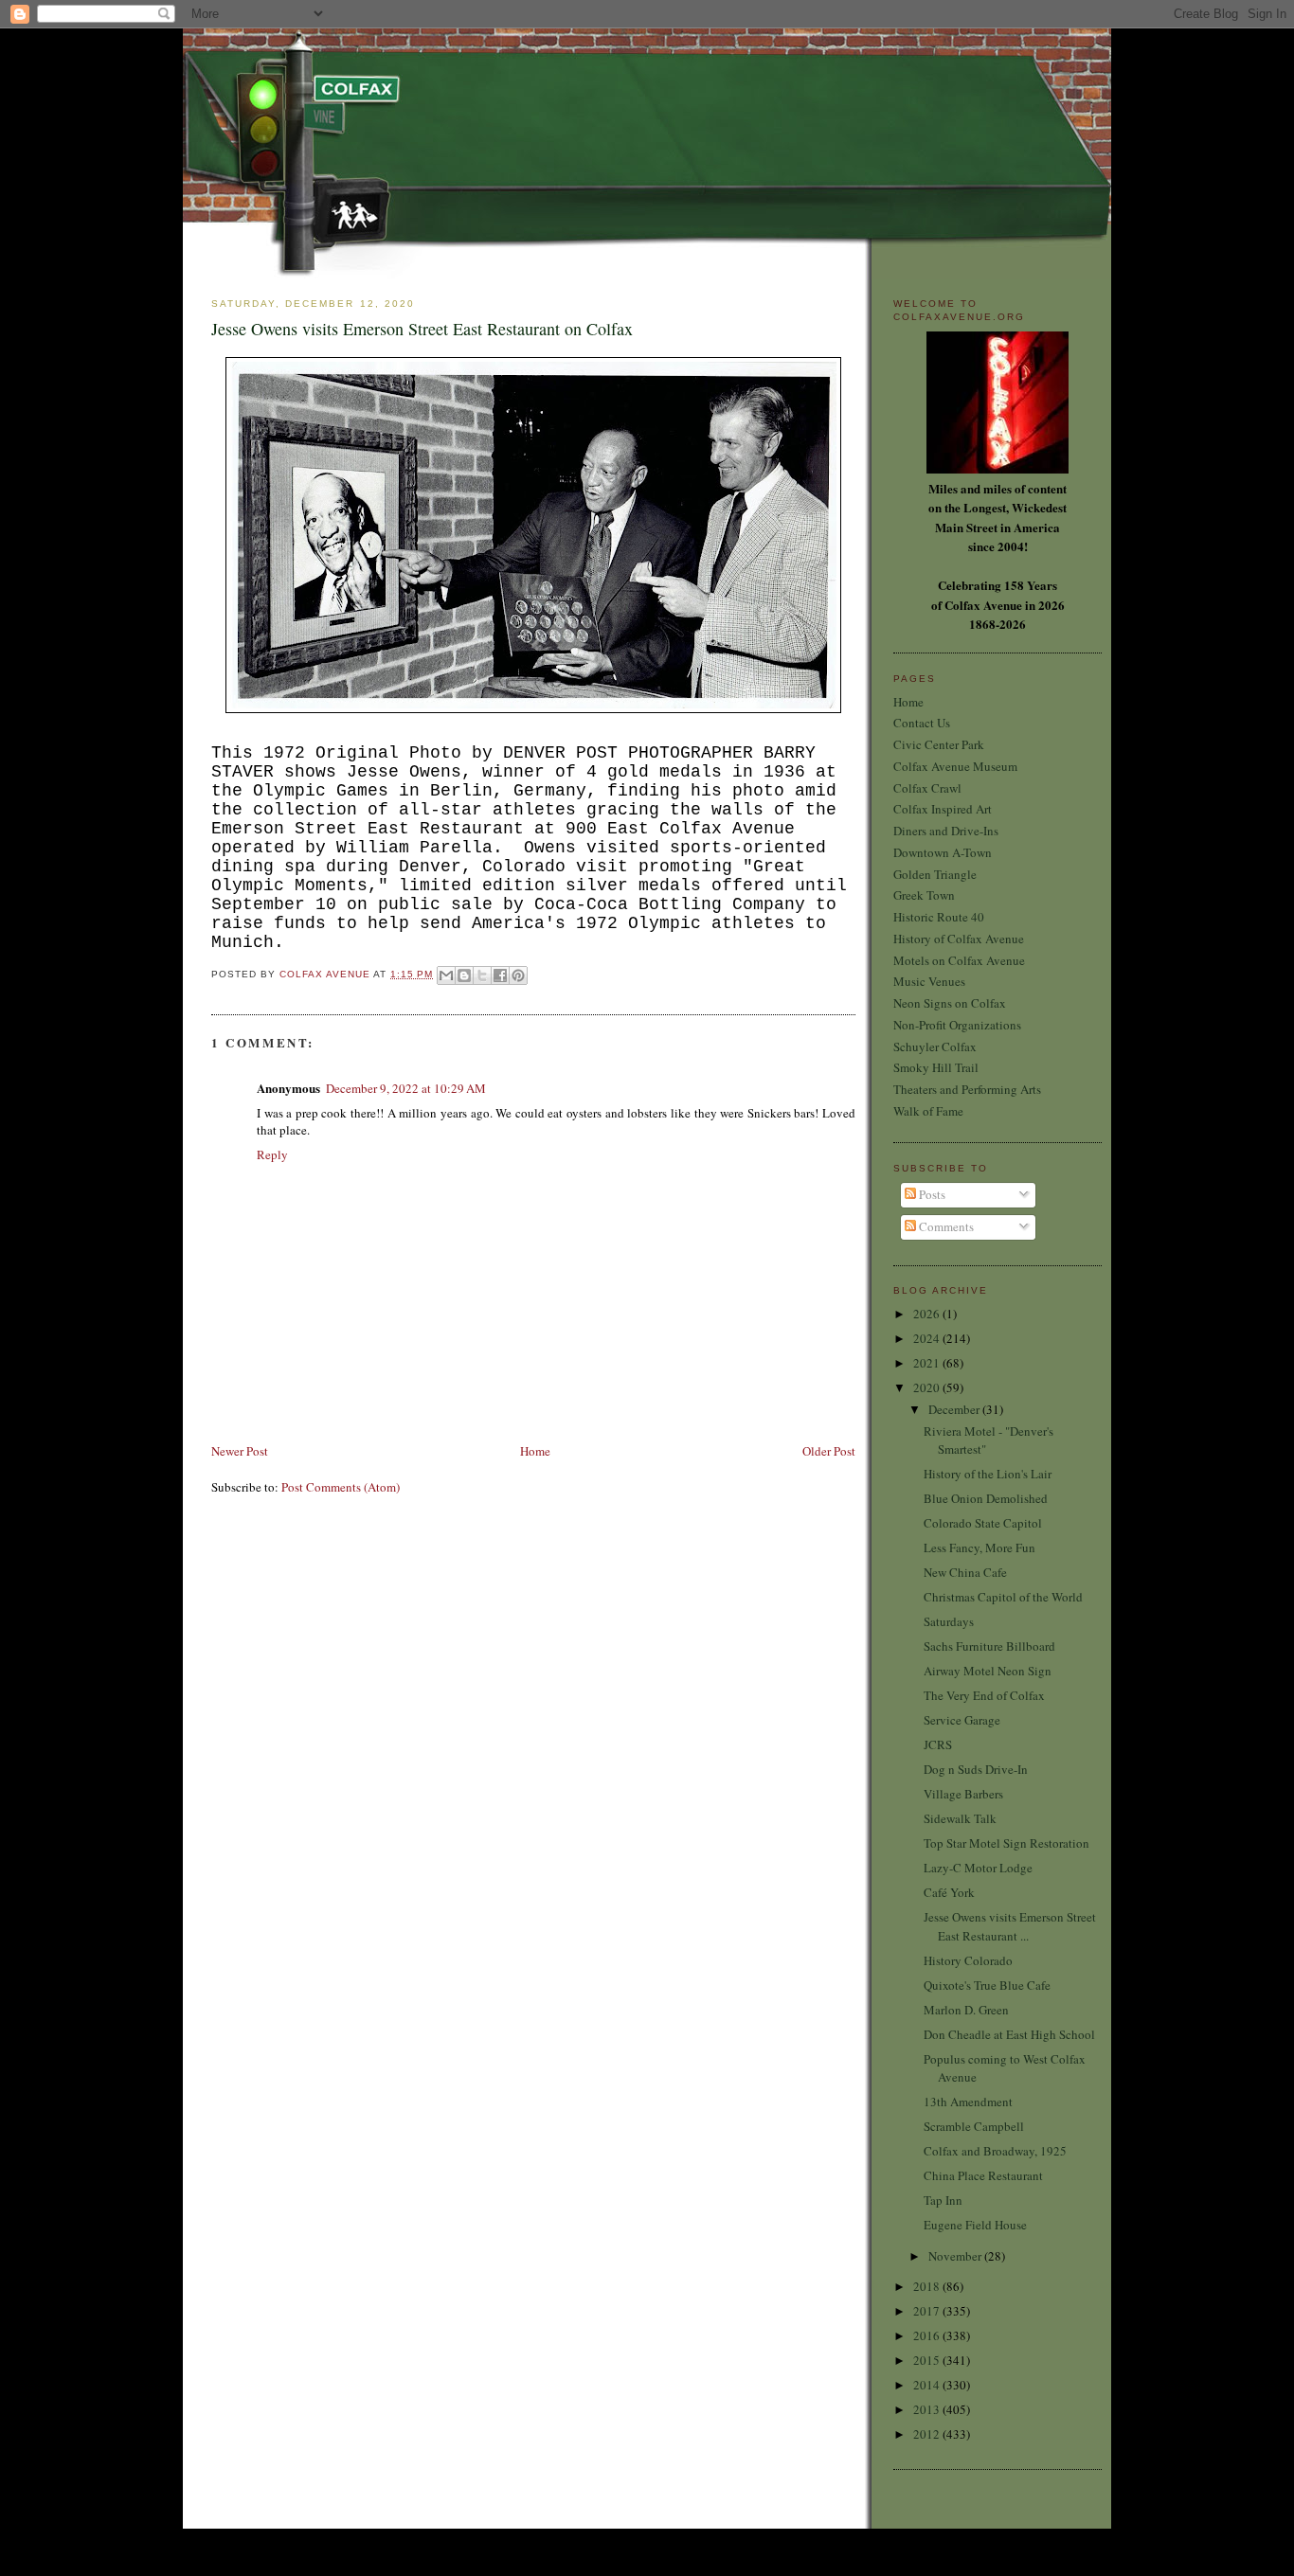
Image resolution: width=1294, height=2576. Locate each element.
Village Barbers (963, 1794)
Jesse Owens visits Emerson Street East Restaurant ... (1010, 1926)
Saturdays (949, 1621)
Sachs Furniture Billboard (989, 1646)
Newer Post (240, 1451)
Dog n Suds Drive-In (976, 1769)
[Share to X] (482, 975)
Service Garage (962, 1720)
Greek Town (924, 895)
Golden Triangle (935, 874)
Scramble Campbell (974, 2126)
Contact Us (922, 723)
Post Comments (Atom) (341, 1487)
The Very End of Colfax (984, 1695)
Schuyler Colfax (935, 1046)
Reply (272, 1154)
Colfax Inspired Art (943, 809)
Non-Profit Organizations (957, 1025)
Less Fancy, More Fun (979, 1547)
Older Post (829, 1451)
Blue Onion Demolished (986, 1498)
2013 (928, 2409)
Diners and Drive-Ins (946, 831)
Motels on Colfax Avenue (959, 960)
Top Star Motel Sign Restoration (1006, 1843)
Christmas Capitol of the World (1003, 1597)
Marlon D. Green (966, 2010)
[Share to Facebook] (500, 975)
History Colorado (968, 1960)
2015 (928, 2360)
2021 (928, 1363)
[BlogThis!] (464, 975)
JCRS (938, 1744)
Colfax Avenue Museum (955, 766)
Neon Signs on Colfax (950, 1003)
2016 (928, 2335)
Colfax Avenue (326, 974)
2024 (928, 1338)
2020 (928, 1387)
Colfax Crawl (927, 788)
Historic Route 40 (939, 917)
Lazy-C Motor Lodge (978, 1868)
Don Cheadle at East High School (1009, 2034)
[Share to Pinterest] (518, 975)
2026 (928, 1314)
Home (535, 1451)
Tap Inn (943, 2200)
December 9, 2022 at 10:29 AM (406, 1088)
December (955, 1409)
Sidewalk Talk (960, 1818)
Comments (945, 1226)
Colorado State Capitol (983, 1523)
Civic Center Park (939, 744)
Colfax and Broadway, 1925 (995, 2151)
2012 (928, 2434)
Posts (931, 1194)
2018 (928, 2286)
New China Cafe (965, 1572)
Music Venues (929, 981)
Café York (949, 1892)
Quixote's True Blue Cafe (987, 1985)
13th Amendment (968, 2102)
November (956, 2256)
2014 (928, 2385)
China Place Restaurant (983, 2175)
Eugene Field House (975, 2225)
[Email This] (446, 975)
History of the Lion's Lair (988, 1474)
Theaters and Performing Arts (967, 1089)
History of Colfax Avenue (959, 939)
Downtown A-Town (943, 852)
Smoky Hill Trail (936, 1067)
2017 (928, 2311)
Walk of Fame (928, 1111)
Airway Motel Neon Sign (988, 1671)
